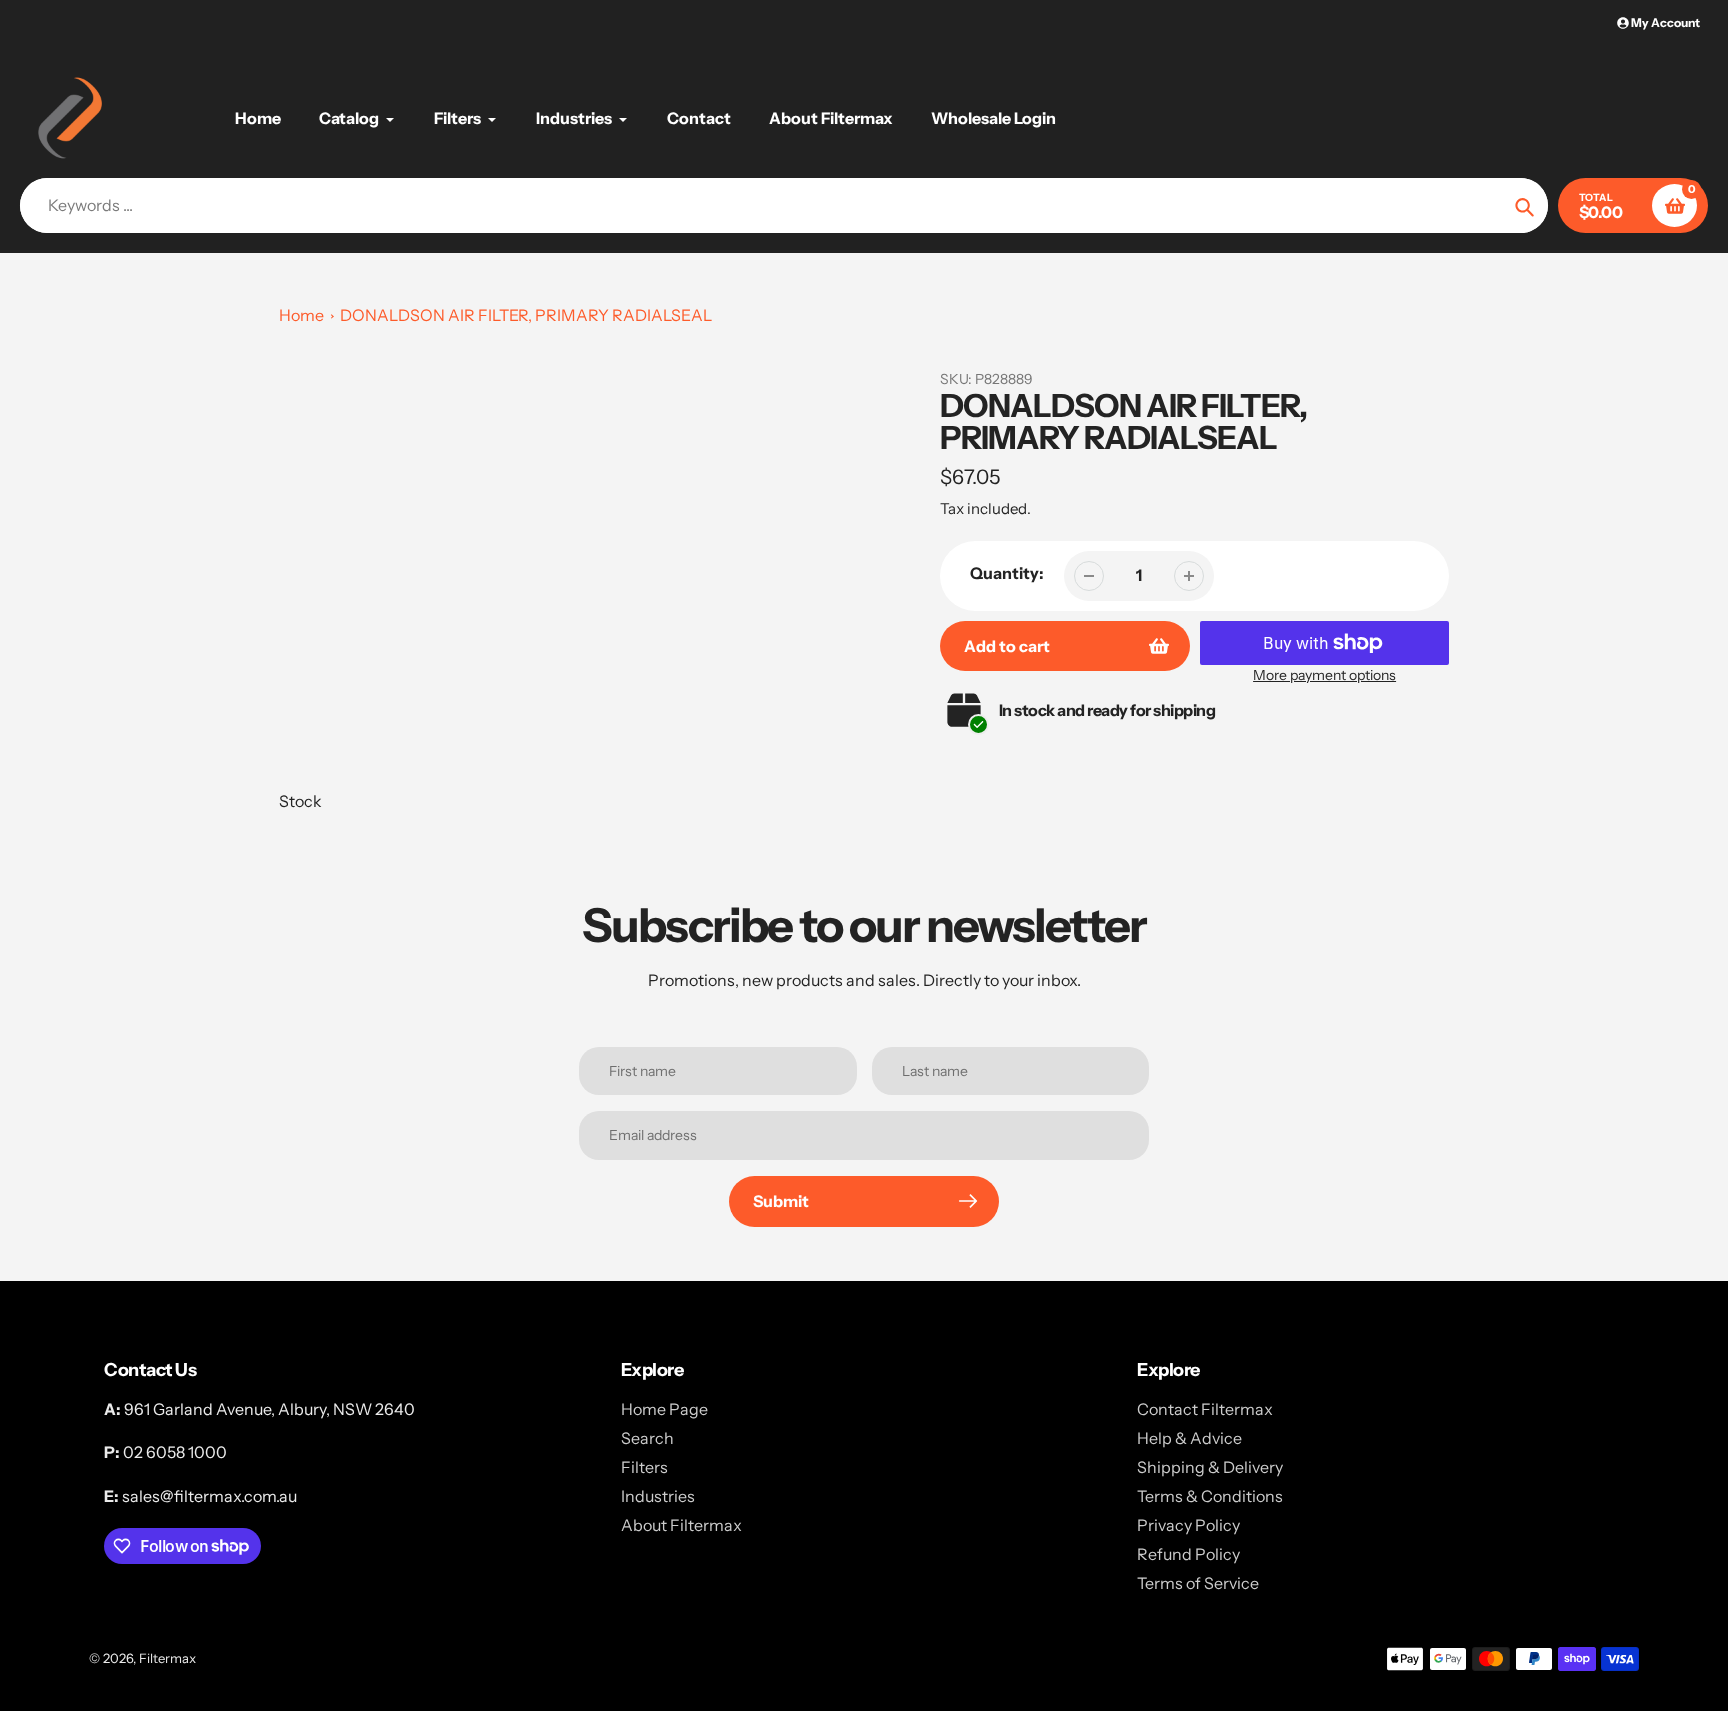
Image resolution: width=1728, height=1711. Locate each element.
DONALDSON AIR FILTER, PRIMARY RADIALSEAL (526, 315)
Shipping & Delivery (1210, 1467)
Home (301, 315)
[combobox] (784, 205)
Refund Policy (1188, 1554)
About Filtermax (681, 1525)
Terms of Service (1198, 1583)
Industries (658, 1496)
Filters (644, 1467)
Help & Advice (1189, 1438)
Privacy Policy (1188, 1525)
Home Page (664, 1409)
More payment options (1324, 675)
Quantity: (1007, 573)
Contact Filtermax (1205, 1409)
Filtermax (167, 1658)
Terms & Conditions (1210, 1496)
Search (647, 1438)
